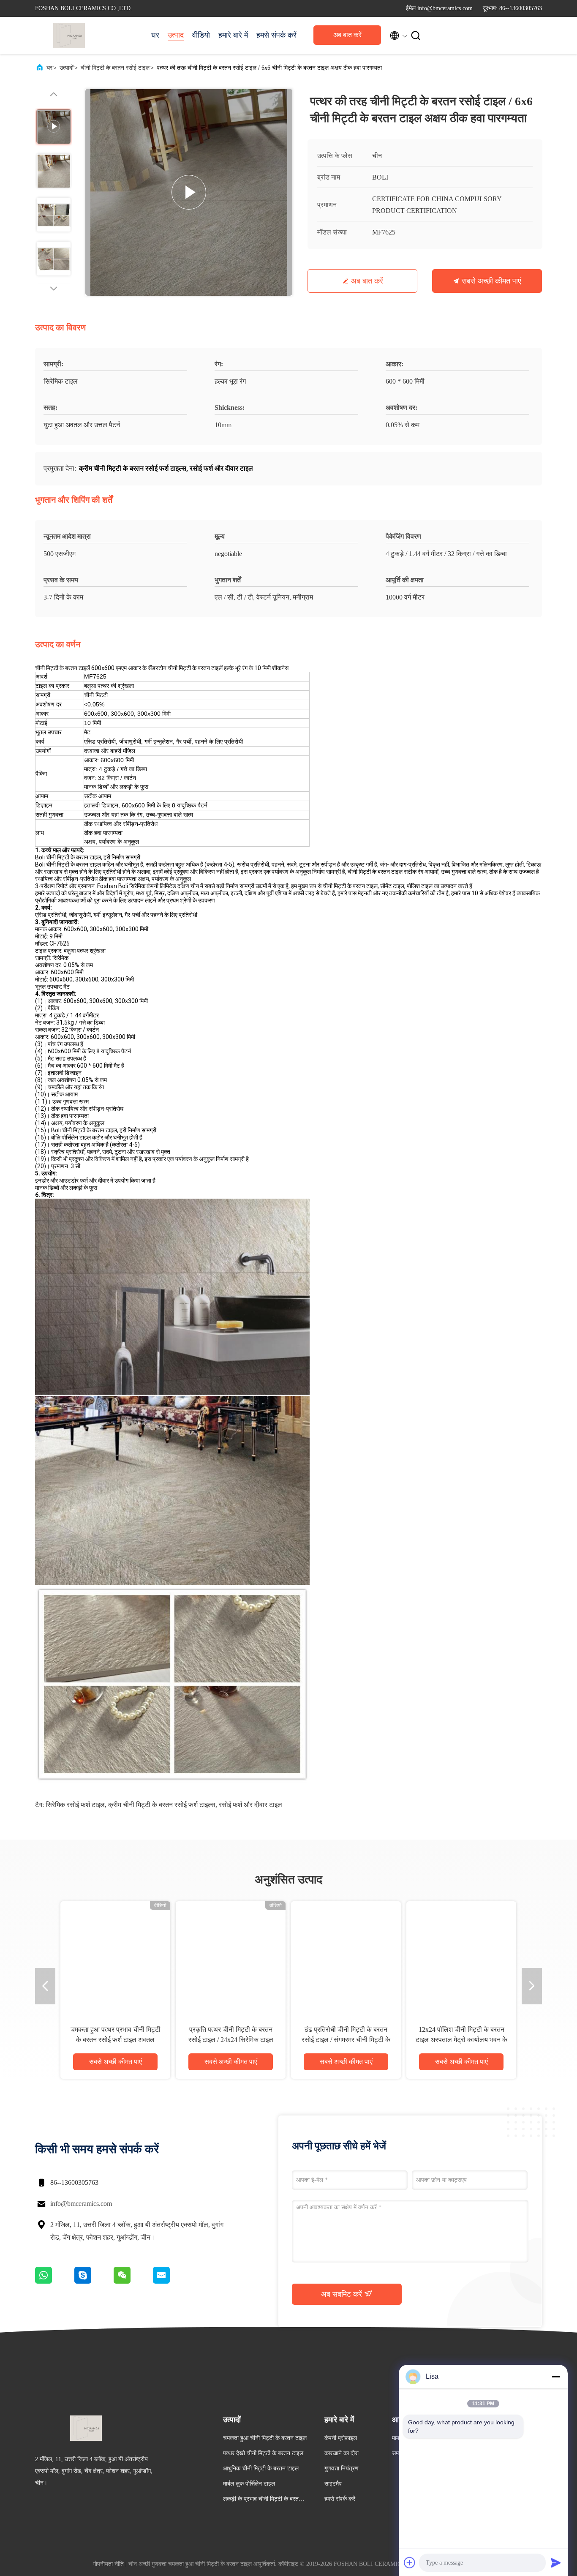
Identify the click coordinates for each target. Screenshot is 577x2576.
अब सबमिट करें (343, 2294)
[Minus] (556, 2377)
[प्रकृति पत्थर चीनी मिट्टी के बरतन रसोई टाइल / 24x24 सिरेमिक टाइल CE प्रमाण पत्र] (231, 1956)
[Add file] (410, 2562)
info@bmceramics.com (81, 2204)
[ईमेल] (172, 2282)
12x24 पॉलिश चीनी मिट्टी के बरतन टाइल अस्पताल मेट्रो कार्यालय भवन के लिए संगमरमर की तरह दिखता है (461, 2040)
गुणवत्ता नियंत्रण (342, 2468)
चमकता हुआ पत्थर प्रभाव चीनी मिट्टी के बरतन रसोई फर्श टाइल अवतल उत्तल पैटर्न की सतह (116, 2040)
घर (155, 35)
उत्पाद (176, 35)
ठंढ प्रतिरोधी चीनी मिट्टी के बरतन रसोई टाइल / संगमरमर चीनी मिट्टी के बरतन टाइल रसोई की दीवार (346, 2040)
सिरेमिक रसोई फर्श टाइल (75, 1805)
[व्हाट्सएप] (55, 2282)
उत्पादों (67, 68)
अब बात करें (347, 35)
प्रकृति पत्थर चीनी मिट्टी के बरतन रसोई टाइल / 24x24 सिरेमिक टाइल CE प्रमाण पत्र (231, 2040)
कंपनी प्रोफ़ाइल (341, 2438)
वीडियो (201, 35)
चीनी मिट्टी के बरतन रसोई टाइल (115, 68)
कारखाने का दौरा (342, 2453)
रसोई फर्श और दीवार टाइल (250, 1805)
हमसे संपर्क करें (276, 35)
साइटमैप (333, 2484)
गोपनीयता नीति (108, 2564)
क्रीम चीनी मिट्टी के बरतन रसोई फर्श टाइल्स (162, 1805)
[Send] (556, 2562)
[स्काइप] (94, 2282)
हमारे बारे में (233, 35)
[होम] (69, 35)
